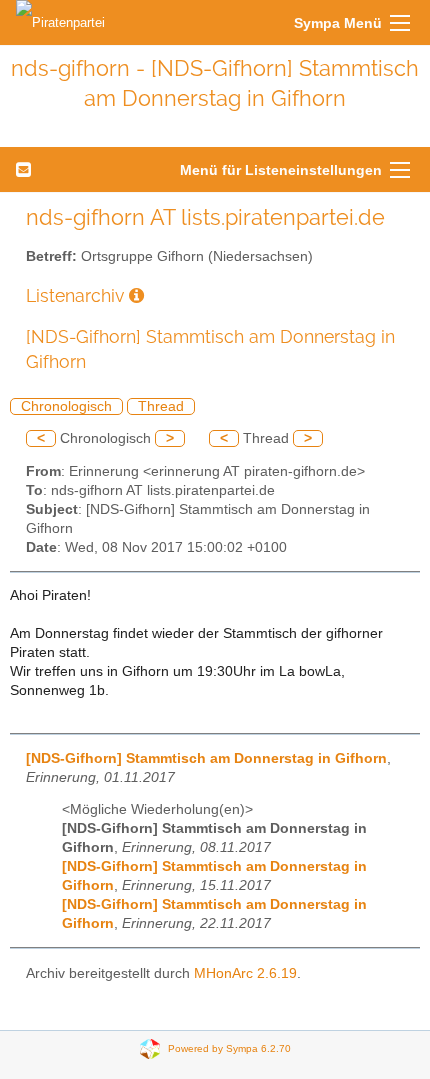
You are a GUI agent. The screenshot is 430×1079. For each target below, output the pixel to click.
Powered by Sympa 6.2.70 (229, 1048)
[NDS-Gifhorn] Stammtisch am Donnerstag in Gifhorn (206, 758)
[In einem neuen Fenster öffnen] (136, 295)
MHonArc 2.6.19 (245, 973)
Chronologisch (66, 406)
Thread (161, 406)
